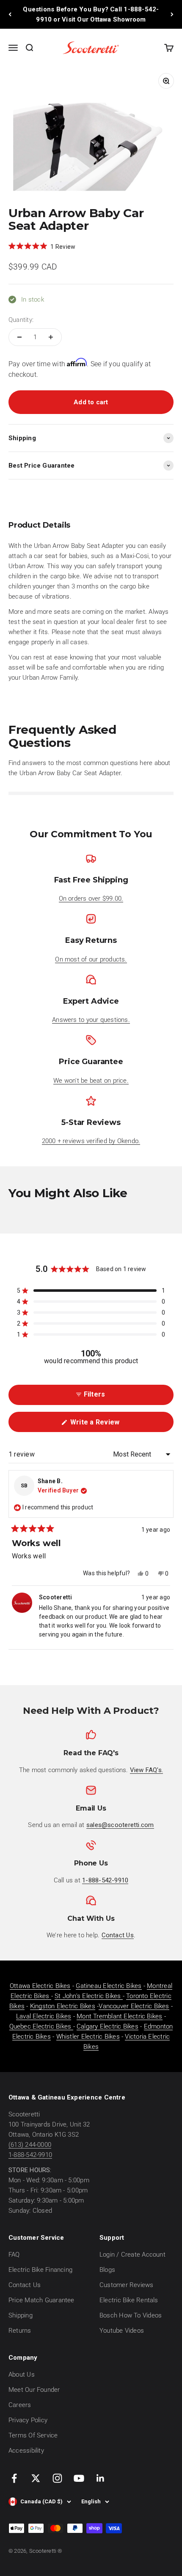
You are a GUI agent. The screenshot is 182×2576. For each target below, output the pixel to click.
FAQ (14, 2255)
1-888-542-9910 (30, 2155)
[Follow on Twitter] (36, 2478)
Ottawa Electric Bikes (40, 1986)
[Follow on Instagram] (57, 2478)
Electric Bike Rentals (129, 2300)
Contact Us (25, 2285)
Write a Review (107, 1425)
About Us (22, 2374)
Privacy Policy (28, 2420)
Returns (20, 2331)
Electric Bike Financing (40, 2270)
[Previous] (10, 14)
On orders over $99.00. (91, 899)
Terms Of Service (33, 2435)
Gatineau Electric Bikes (109, 1986)
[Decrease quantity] (19, 337)
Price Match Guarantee (41, 2300)
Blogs (107, 2270)
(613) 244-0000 (30, 2145)
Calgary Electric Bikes (108, 2026)
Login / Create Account (132, 2255)
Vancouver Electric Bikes (134, 2006)
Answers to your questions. (91, 1020)
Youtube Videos (122, 2331)
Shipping (21, 2315)
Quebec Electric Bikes (41, 2026)
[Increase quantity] (51, 337)
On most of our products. (91, 959)
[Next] (172, 14)
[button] (42, 246)
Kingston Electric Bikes (63, 2006)
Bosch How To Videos (131, 2315)
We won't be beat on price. (91, 1081)
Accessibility (26, 2451)
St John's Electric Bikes (89, 1996)
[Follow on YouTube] (79, 2478)
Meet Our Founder (34, 2390)
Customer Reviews (127, 2285)
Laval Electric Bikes (44, 2016)
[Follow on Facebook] (14, 2478)
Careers (20, 2405)
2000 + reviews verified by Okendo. (91, 1141)
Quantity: (21, 320)
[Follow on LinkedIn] (101, 2478)
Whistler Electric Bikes (88, 2037)
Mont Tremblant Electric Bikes (120, 2016)
